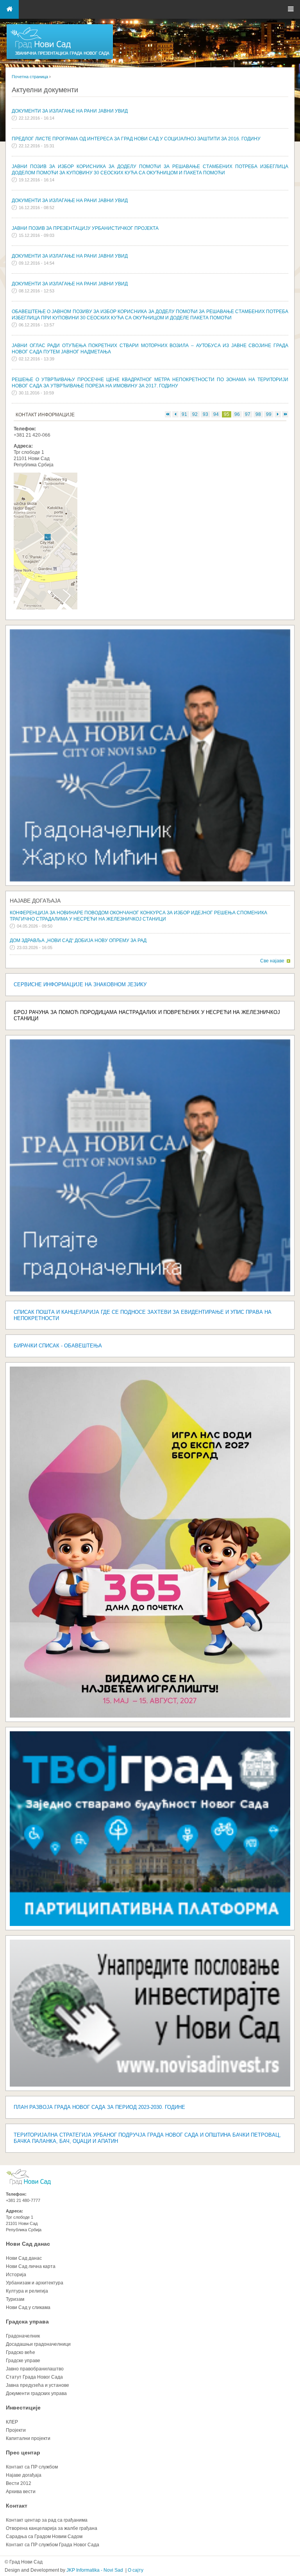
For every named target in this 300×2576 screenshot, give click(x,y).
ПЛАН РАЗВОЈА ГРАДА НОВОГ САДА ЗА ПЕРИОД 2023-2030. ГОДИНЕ (99, 2107)
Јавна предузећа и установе (37, 2385)
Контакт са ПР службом (32, 2467)
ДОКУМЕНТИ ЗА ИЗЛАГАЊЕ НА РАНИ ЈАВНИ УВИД (70, 111)
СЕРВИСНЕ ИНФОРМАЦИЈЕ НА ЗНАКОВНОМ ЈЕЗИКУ (80, 984)
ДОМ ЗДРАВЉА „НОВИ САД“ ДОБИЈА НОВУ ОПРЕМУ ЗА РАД (78, 940)
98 (258, 414)
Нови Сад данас (28, 2244)
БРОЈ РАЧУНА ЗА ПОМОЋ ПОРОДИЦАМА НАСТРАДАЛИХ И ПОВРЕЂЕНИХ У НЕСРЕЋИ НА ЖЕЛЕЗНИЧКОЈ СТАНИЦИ (147, 1015)
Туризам (15, 2299)
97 (248, 414)
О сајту (136, 2570)
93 (205, 414)
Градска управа (27, 2322)
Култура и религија (27, 2291)
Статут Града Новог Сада (34, 2377)
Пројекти (16, 2430)
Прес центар (23, 2452)
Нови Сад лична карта (31, 2266)
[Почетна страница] (60, 59)
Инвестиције (23, 2408)
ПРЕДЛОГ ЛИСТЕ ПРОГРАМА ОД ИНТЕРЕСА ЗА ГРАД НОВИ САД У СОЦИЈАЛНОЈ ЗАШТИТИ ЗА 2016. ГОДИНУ (136, 139)
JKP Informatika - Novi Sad (95, 2570)
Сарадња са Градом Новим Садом (44, 2537)
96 (237, 414)
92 (195, 414)
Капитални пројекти (28, 2438)
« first (168, 414)
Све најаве (272, 961)
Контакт (17, 2506)
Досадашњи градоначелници (38, 2344)
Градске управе (23, 2361)
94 (216, 414)
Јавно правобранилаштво (35, 2369)
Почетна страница (30, 77)
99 (269, 414)
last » (285, 414)
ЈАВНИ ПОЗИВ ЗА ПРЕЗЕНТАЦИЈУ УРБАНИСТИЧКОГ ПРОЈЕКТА (85, 228)
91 (184, 414)
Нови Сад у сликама (28, 2307)
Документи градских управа (36, 2393)
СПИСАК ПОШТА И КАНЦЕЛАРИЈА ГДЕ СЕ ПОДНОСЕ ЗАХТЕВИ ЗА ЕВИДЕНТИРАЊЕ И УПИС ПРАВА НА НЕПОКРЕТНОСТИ (143, 1315)
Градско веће (21, 2352)
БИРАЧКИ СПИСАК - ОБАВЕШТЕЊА (58, 1346)
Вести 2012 (19, 2483)
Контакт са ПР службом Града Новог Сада (53, 2545)
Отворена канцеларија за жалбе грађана (52, 2528)
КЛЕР (12, 2422)
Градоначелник (23, 2336)
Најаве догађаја (35, 901)
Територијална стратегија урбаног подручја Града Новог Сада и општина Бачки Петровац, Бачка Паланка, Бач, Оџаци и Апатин (147, 2138)
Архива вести (21, 2492)
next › (278, 414)
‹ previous (175, 414)
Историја (16, 2275)
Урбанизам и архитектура (35, 2283)
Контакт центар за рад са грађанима (47, 2520)
